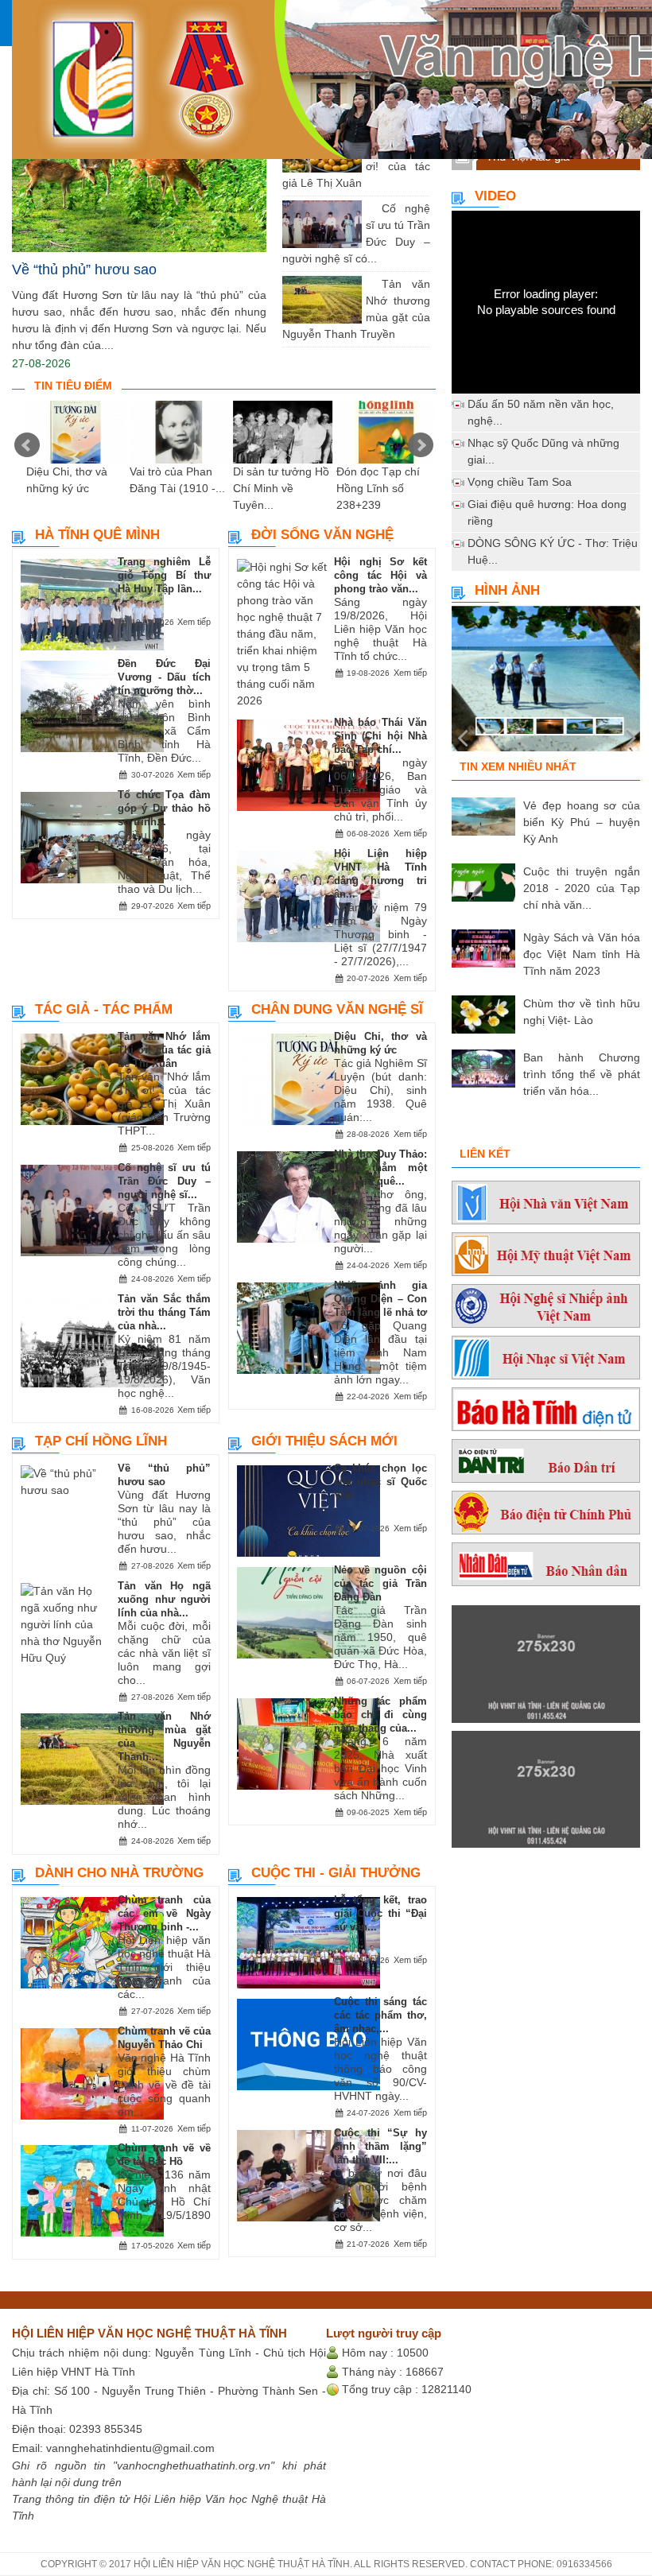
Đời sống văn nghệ (322, 535)
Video (495, 196)
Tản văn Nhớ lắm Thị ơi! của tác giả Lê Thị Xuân (164, 1050)
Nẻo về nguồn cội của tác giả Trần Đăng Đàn (380, 1583)
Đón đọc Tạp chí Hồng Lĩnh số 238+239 (378, 488)
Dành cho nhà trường (119, 1873)
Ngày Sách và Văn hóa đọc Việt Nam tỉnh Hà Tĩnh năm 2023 (582, 954)
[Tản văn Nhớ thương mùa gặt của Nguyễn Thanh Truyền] (370, 284)
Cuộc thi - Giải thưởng (336, 1873)
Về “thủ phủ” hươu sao (84, 270)
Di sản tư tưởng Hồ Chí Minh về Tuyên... (281, 488)
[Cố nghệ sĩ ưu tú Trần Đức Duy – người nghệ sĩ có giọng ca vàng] (370, 208)
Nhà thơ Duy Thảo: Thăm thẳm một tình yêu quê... (380, 1168)
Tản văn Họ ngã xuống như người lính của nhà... (164, 1599)
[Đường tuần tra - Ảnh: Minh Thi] (546, 685)
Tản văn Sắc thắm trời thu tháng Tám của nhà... (164, 1312)
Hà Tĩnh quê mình (97, 535)
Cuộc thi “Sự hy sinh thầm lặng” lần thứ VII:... (380, 2146)
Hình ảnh (507, 590)
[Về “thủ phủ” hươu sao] (139, 167)
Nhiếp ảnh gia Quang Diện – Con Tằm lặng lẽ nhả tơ (380, 1299)
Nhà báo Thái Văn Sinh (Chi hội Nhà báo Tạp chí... (380, 736)
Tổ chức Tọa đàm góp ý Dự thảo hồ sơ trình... (164, 808)
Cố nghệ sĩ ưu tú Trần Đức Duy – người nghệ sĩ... (164, 1181)
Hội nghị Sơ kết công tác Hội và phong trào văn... (380, 575)
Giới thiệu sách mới (324, 1441)
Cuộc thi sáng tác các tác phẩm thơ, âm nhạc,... (380, 2015)
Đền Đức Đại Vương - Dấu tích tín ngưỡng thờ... (164, 677)
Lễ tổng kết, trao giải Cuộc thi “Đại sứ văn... (380, 1913)
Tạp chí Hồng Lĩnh (101, 1441)
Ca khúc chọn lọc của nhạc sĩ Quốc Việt (380, 1482)
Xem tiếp (194, 622)
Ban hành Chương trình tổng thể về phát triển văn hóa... (582, 1074)
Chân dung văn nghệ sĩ (337, 1009)
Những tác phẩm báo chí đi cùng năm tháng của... (380, 1715)
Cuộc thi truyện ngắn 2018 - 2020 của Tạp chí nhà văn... (582, 888)
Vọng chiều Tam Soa (520, 482)
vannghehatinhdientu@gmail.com (130, 2448)
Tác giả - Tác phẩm (104, 1009)
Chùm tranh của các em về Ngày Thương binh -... (164, 1913)
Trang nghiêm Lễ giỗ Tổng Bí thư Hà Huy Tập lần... (164, 575)
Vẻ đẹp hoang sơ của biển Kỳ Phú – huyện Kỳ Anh (582, 822)
